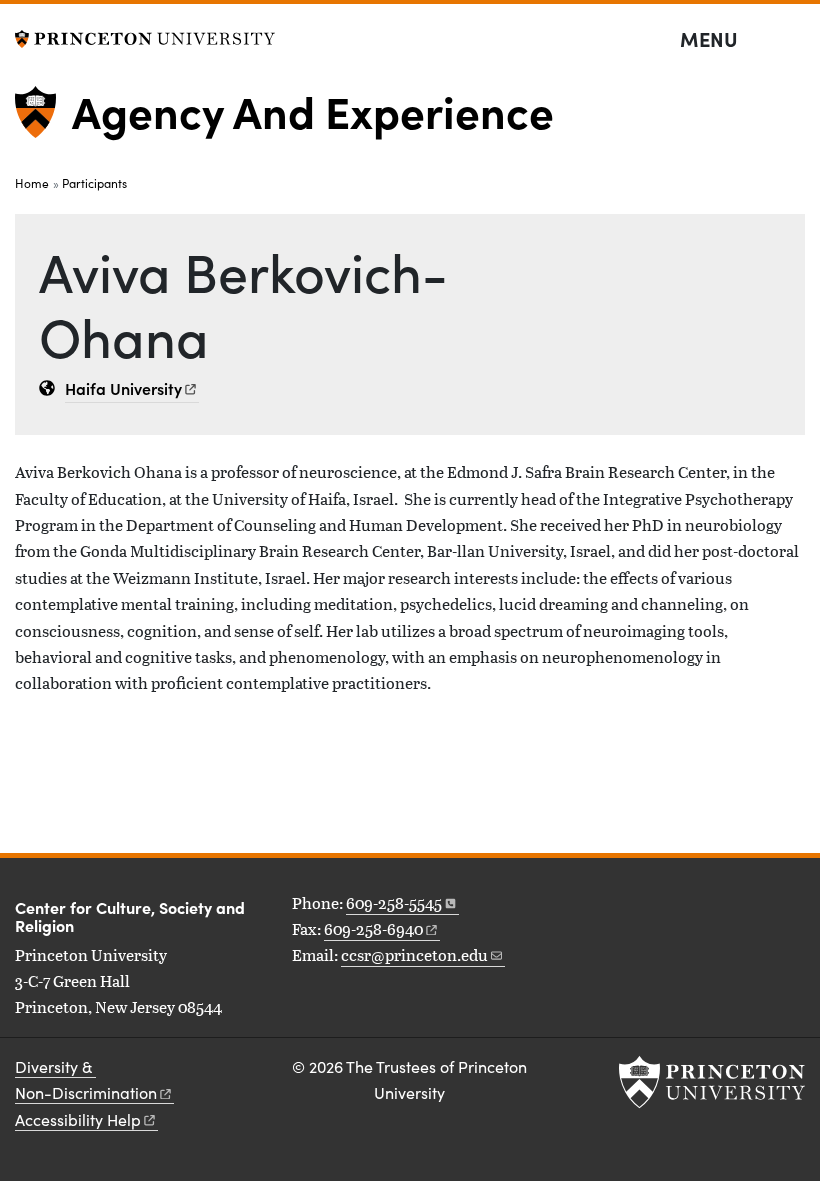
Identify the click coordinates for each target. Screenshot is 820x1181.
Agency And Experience (313, 110)
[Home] (43, 120)
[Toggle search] (792, 40)
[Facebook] (622, 905)
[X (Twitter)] (600, 905)
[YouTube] (667, 905)
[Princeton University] (145, 36)
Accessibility (78, 1119)
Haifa (123, 388)
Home (32, 183)
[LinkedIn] (577, 905)
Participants (94, 183)
